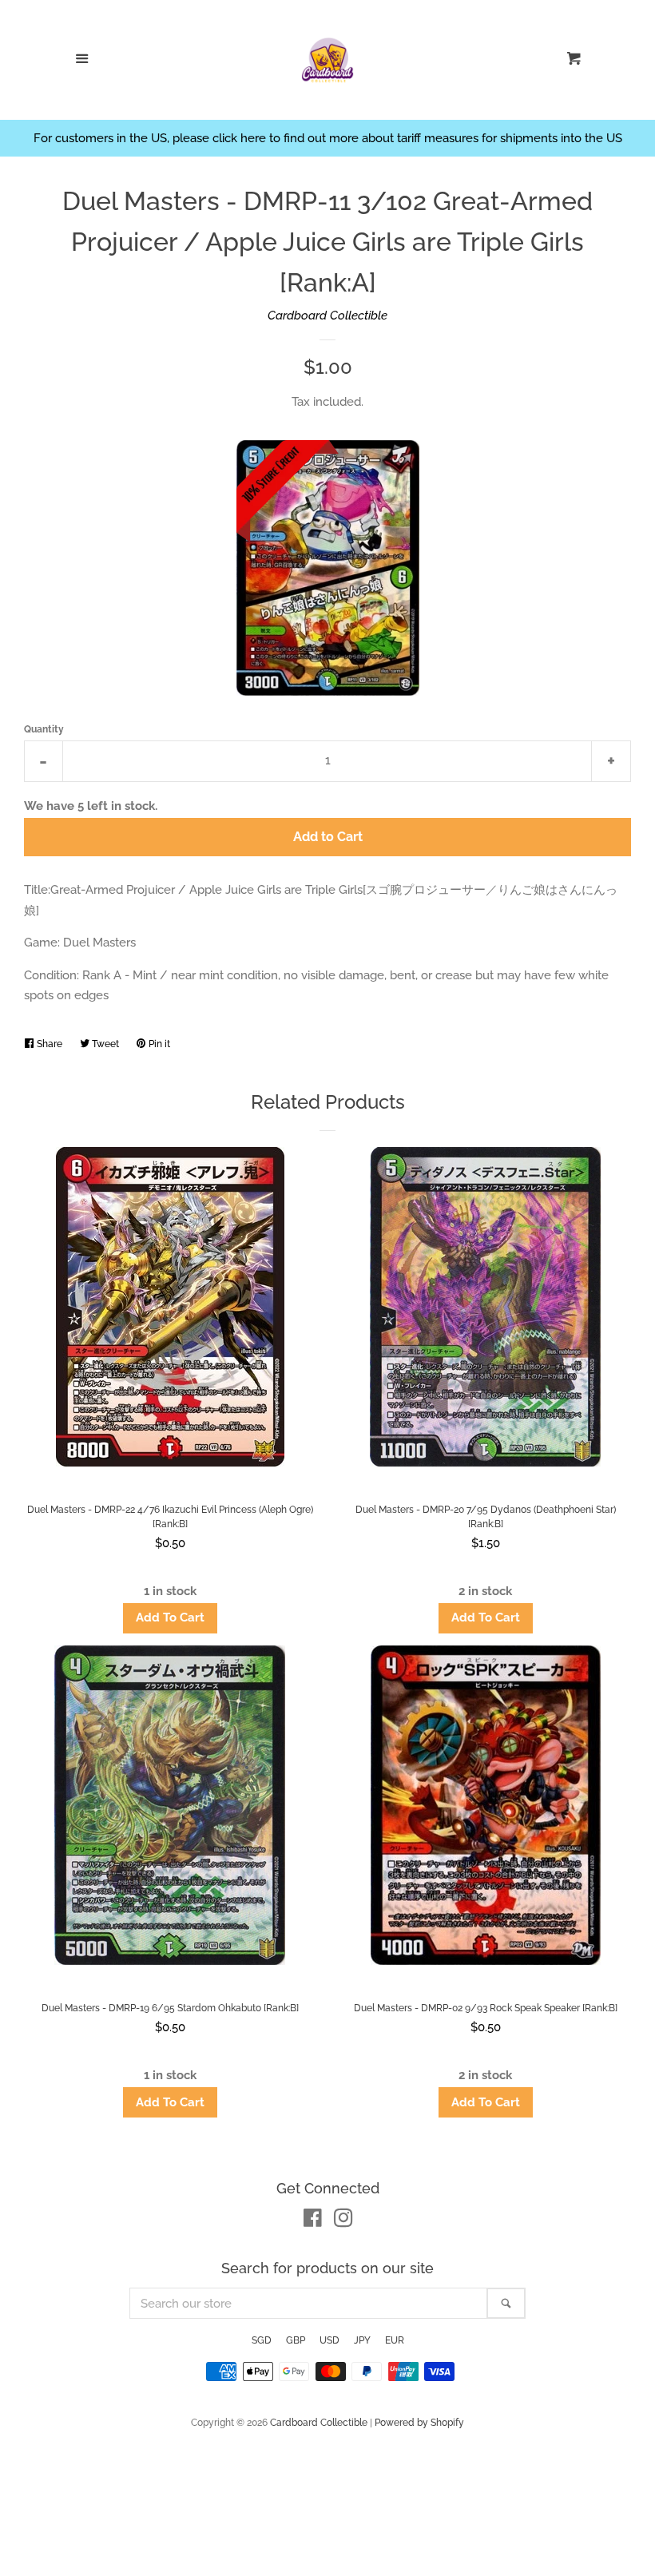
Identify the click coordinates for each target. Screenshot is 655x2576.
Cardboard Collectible (327, 316)
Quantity (44, 729)
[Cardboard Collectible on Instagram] (343, 2221)
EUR (395, 2340)
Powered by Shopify (419, 2423)
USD (329, 2340)
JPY (362, 2340)
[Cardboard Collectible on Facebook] (313, 2221)
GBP (296, 2340)
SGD (262, 2340)
